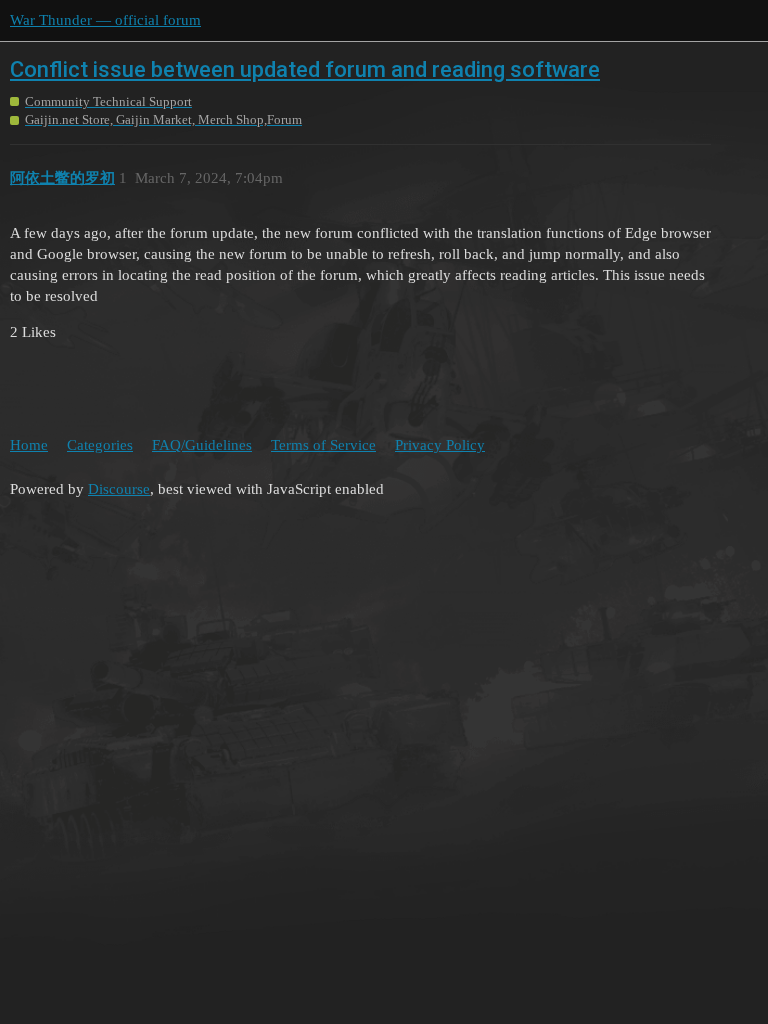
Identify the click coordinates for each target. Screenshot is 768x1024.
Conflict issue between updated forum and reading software (305, 69)
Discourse (119, 489)
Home (29, 445)
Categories (100, 445)
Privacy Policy (440, 445)
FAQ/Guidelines (202, 445)
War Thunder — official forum (105, 20)
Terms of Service (323, 445)
